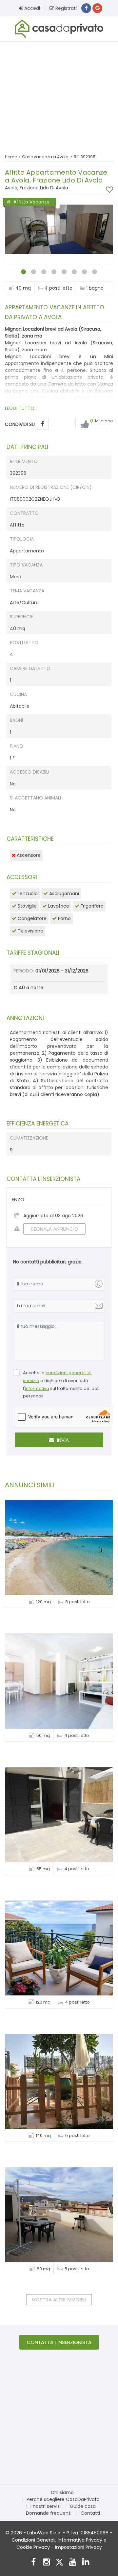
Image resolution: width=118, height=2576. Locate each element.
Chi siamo (62, 2492)
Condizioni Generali (33, 2540)
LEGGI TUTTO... (21, 408)
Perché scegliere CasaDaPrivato (63, 2499)
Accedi (31, 8)
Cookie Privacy (33, 2547)
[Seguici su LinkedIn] (86, 2563)
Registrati (65, 8)
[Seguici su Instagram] (46, 2563)
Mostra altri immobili (59, 2300)
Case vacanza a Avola (45, 157)
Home (11, 157)
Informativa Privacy (80, 2540)
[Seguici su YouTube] (73, 2563)
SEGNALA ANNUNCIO (55, 1229)
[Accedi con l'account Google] (97, 8)
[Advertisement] (59, 93)
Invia (62, 1440)
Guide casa (83, 2506)
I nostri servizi (46, 2506)
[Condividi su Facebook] (43, 424)
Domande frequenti (49, 2513)
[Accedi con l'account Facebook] (86, 8)
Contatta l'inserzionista (59, 2342)
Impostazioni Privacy (79, 2547)
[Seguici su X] (59, 2563)
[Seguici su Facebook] (33, 2563)
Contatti (90, 2513)
